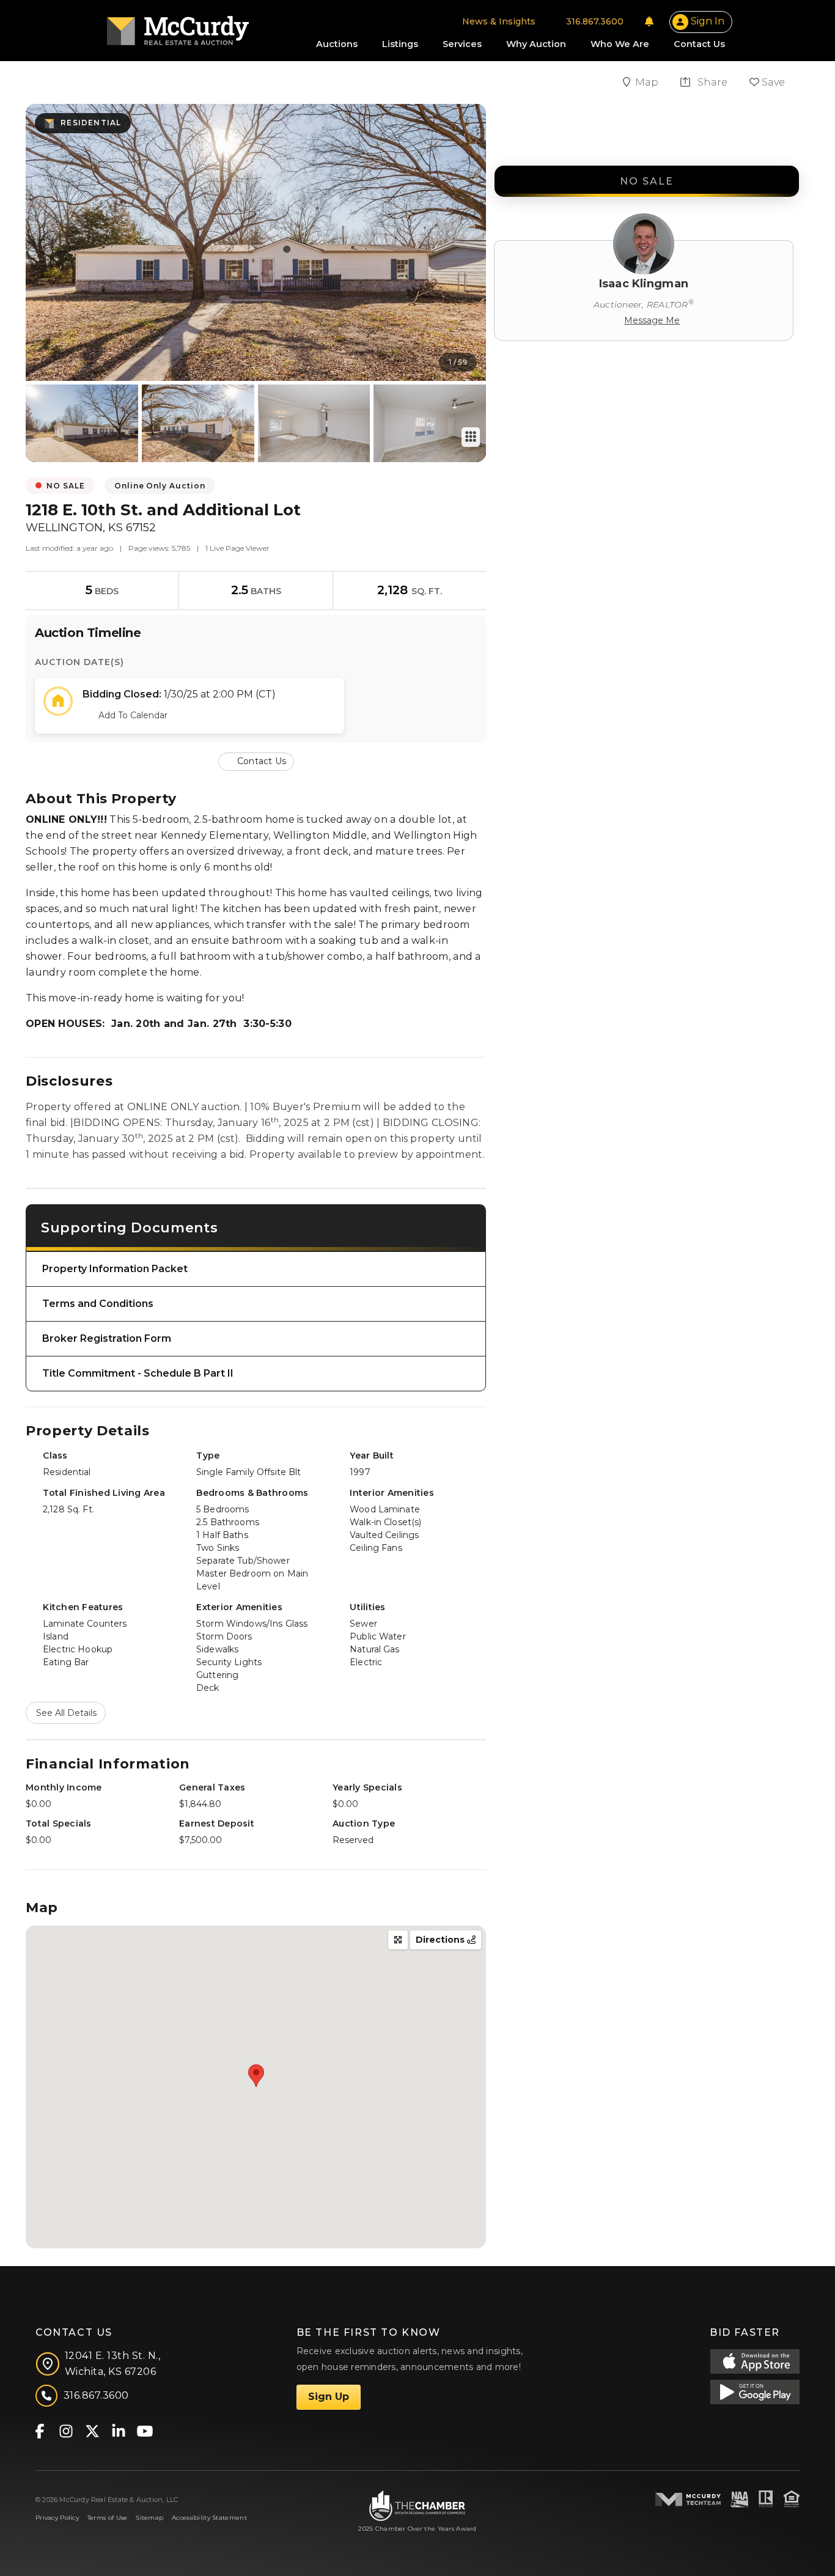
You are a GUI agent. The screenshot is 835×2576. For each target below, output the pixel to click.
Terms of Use (107, 2518)
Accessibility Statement (209, 2518)
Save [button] (772, 82)
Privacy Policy (57, 2518)
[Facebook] (39, 2430)
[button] (256, 761)
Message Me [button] (652, 320)
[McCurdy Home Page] (178, 27)
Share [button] (711, 82)
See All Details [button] (66, 1713)
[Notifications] (649, 21)
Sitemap (149, 2518)
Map (648, 82)
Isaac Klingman (644, 284)
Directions (441, 1940)
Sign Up (329, 2397)
